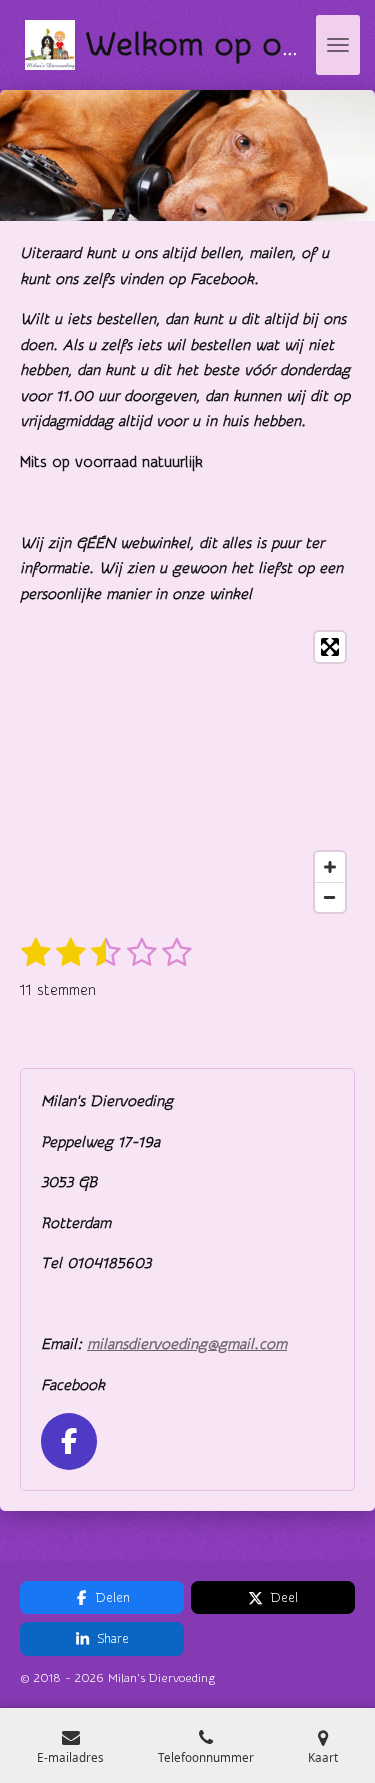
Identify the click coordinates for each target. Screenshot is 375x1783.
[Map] (187, 772)
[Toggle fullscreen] (330, 647)
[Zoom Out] (330, 897)
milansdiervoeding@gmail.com (187, 1344)
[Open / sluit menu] (338, 45)
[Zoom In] (330, 867)
